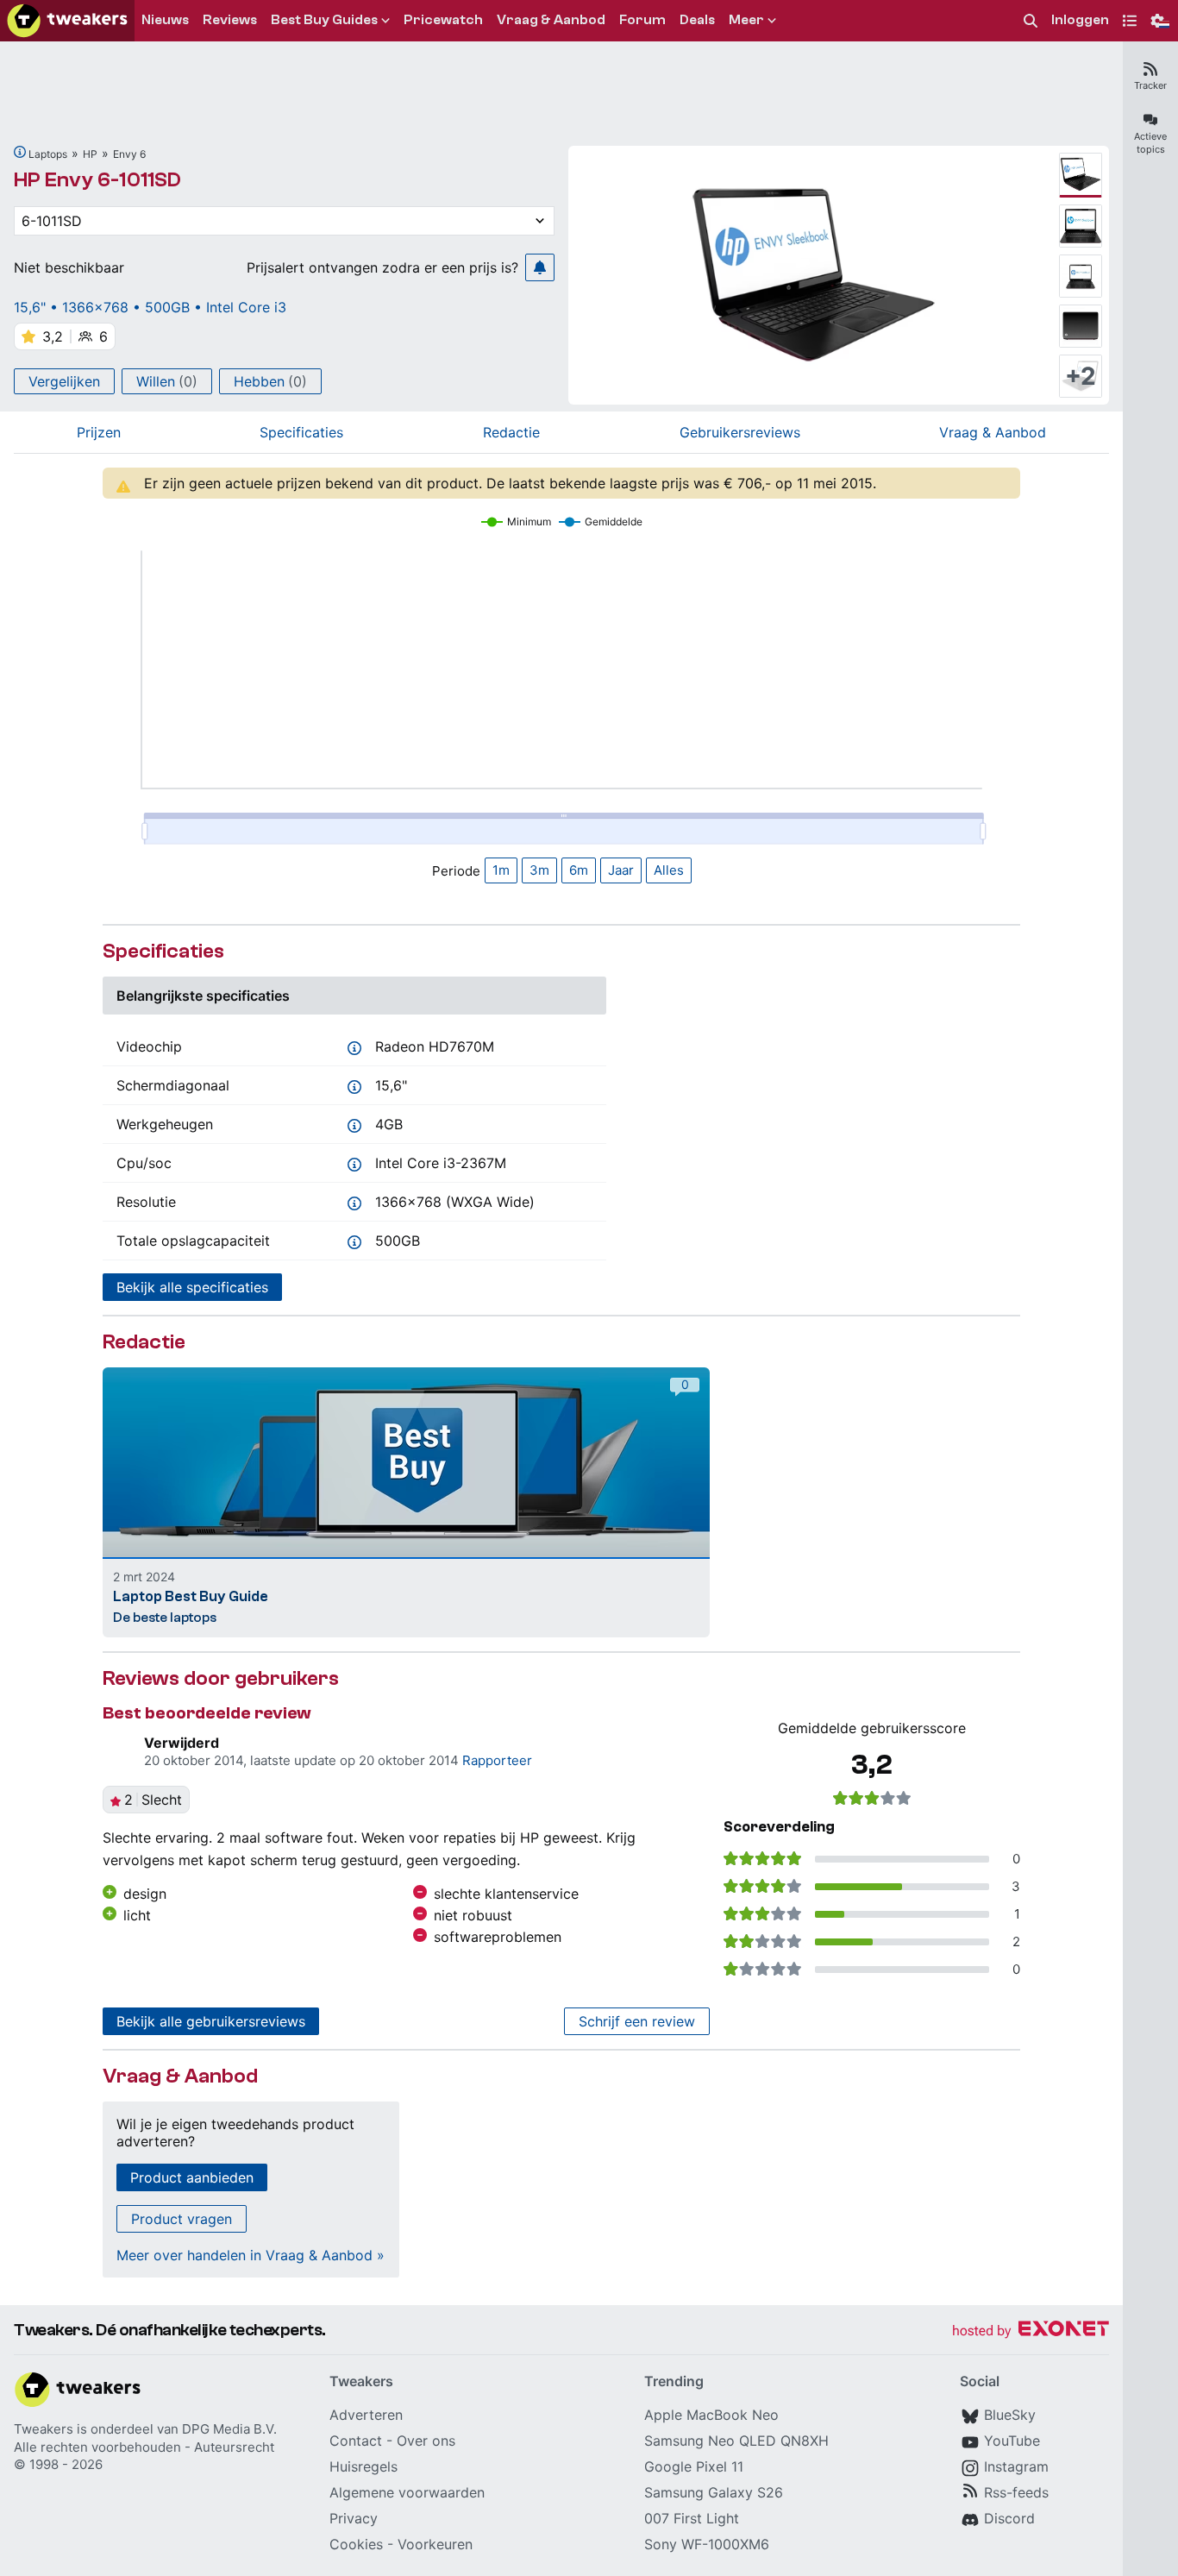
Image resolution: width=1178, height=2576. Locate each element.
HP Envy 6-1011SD (97, 180)
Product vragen (182, 2219)
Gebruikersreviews (740, 432)
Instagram (1016, 2466)
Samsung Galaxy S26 (714, 2492)
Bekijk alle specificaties (192, 1287)
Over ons (426, 2441)
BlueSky (1010, 2415)
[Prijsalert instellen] (540, 267)
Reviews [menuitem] (230, 20)
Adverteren (366, 2415)
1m (501, 870)
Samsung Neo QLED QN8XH (736, 2441)
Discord (1009, 2518)
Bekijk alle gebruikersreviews (211, 2021)
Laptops (48, 154)
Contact (356, 2441)
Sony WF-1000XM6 (707, 2544)
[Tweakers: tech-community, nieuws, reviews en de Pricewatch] (67, 21)
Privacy (354, 2518)
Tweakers (44, 2429)
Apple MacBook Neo (711, 2415)
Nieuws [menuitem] (165, 20)
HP (90, 154)
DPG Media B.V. (229, 2429)
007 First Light (692, 2518)
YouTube (1012, 2441)
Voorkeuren (435, 2544)
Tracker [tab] (1150, 85)
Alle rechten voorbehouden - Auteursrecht (144, 2447)
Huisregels (363, 2466)
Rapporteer (497, 1760)
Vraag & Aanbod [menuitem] (551, 20)
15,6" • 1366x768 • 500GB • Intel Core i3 (150, 307)
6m (579, 870)
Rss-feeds (1016, 2492)
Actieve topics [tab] (1150, 143)
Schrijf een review (637, 2021)
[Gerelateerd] (20, 152)
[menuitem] (1031, 21)
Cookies (356, 2544)
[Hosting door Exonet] (1031, 2331)
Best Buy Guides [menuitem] (324, 20)
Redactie (511, 432)
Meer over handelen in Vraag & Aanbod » (251, 2255)
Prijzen (99, 432)
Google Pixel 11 (694, 2466)
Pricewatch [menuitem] (443, 20)
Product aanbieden (192, 2177)
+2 (1081, 376)
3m (539, 870)
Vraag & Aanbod (993, 432)
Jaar (621, 870)
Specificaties (301, 432)
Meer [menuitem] (746, 20)
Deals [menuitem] (697, 20)
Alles (669, 870)
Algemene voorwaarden (407, 2492)
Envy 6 (129, 154)
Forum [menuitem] (642, 20)
